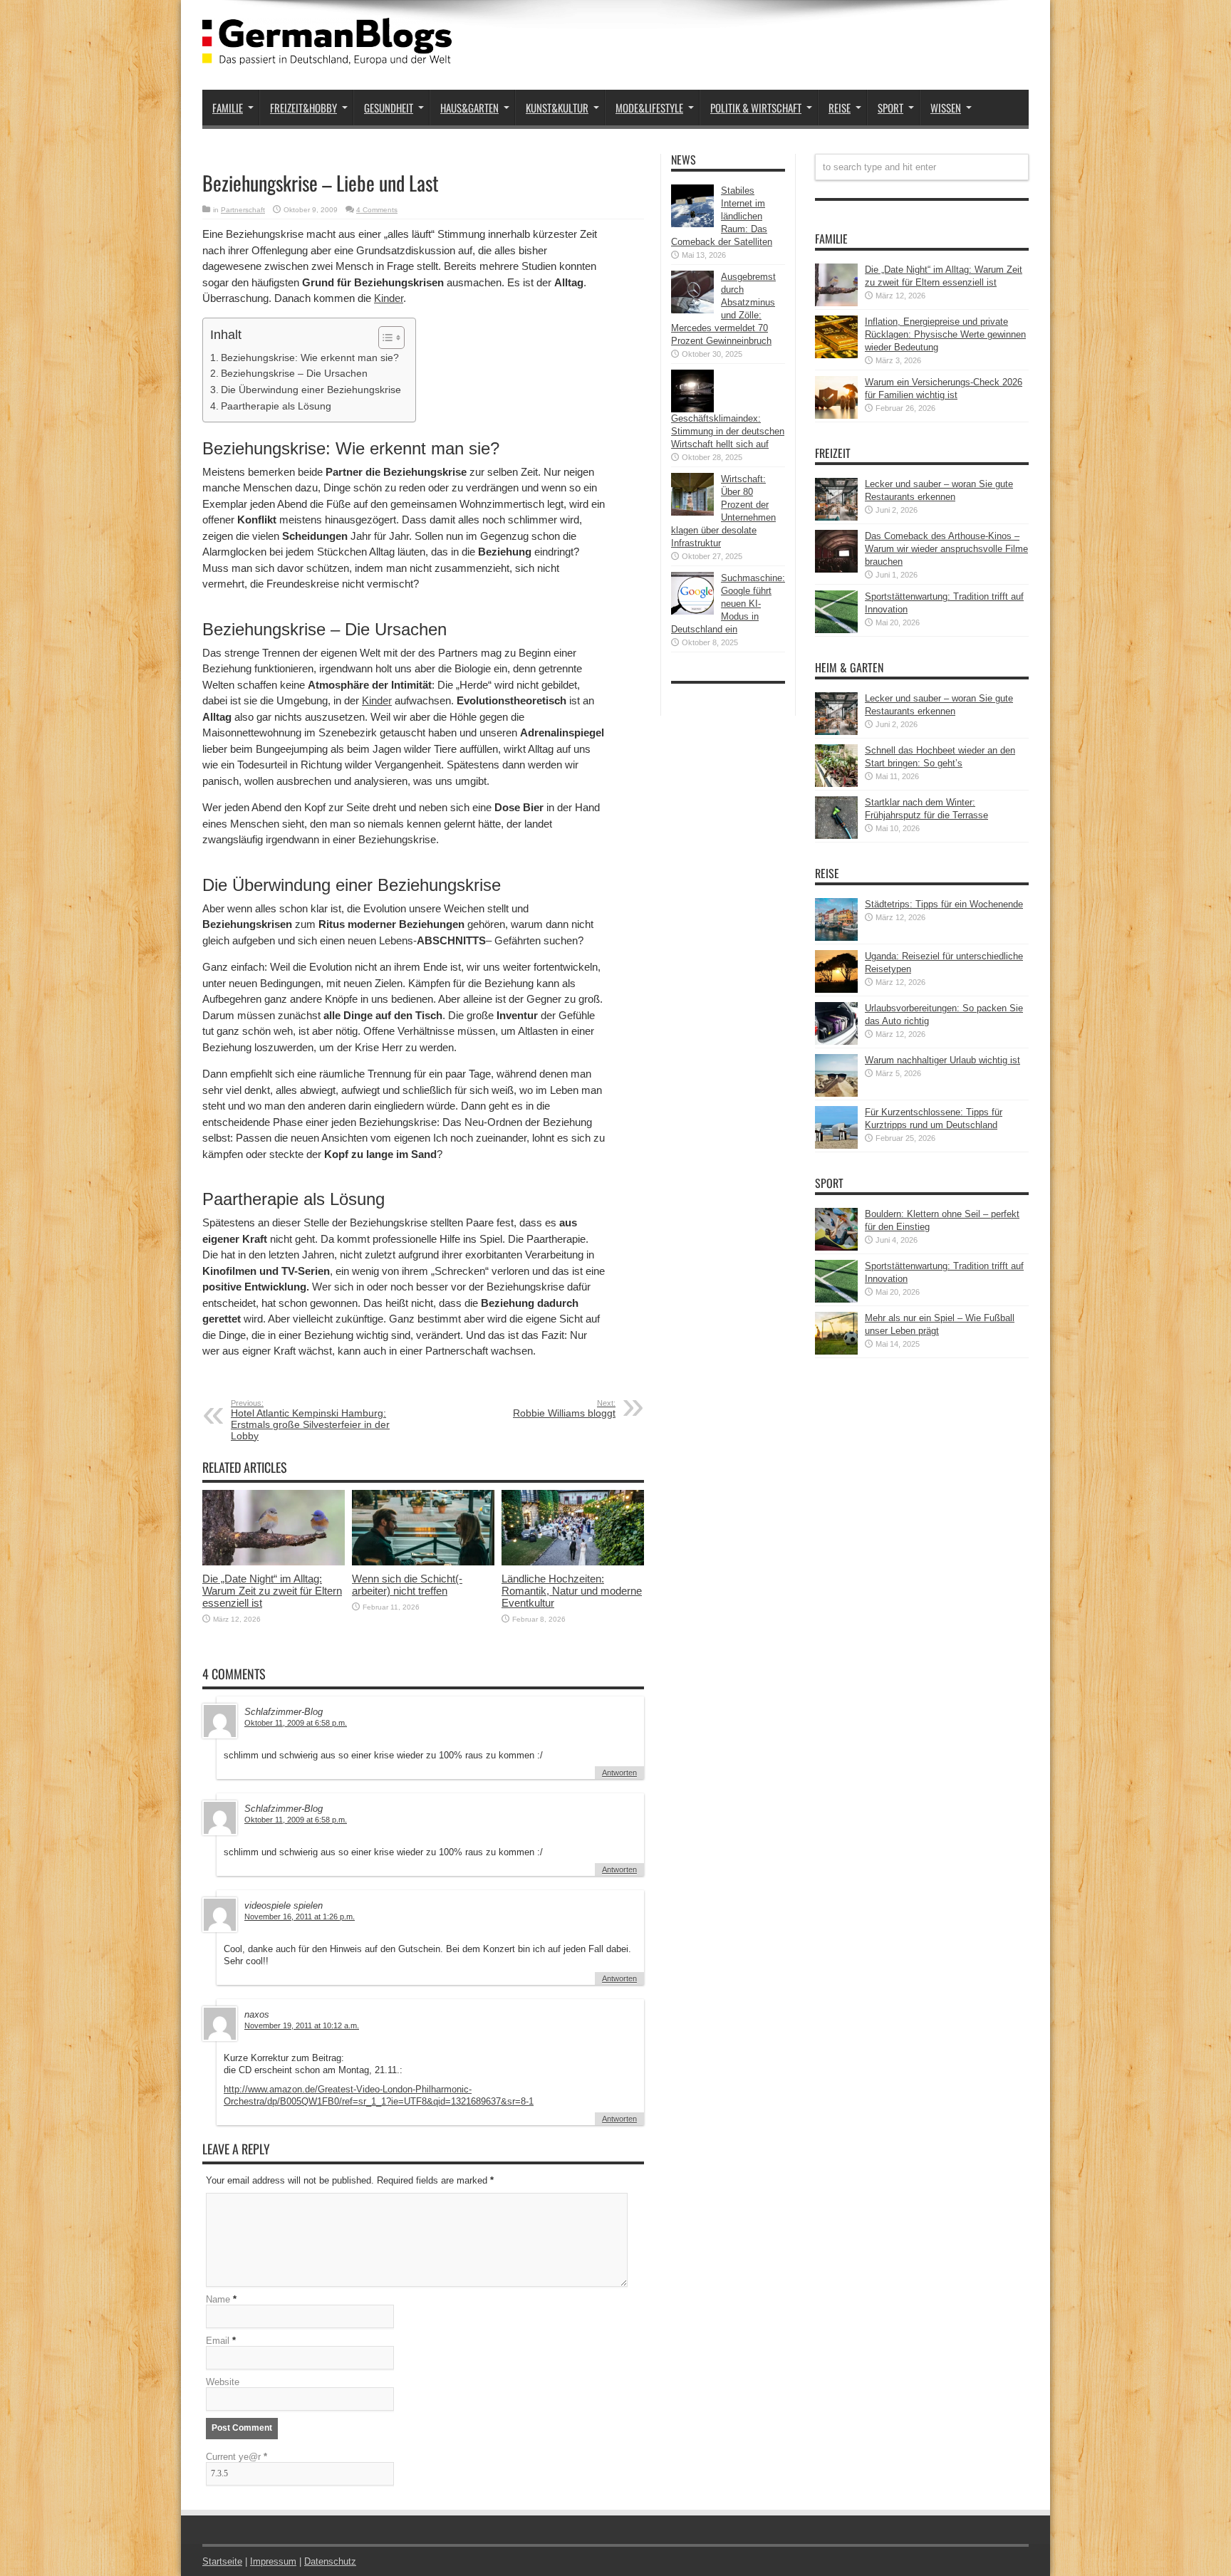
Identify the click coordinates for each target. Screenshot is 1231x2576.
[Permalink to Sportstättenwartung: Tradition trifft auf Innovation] (836, 630)
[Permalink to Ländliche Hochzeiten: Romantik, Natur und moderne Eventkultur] (573, 1562)
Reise (840, 108)
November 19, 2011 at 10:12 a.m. (302, 2025)
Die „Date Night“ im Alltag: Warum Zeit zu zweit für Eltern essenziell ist (272, 1591)
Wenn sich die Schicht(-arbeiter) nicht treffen (407, 1585)
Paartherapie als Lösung (276, 406)
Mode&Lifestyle (649, 108)
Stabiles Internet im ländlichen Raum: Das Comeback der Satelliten (722, 216)
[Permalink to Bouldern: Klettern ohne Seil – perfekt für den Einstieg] (836, 1247)
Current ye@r (237, 2457)
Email (218, 2341)
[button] (384, 338)
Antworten (619, 1773)
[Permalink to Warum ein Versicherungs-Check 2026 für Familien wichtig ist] (836, 416)
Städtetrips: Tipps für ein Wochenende (944, 904)
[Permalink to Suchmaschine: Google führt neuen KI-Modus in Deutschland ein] (692, 611)
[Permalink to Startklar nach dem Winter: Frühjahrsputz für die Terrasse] (836, 836)
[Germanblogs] (327, 54)
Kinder (389, 298)
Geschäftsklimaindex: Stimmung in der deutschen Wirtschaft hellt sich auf (728, 431)
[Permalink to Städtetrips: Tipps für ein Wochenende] (836, 938)
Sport (890, 108)
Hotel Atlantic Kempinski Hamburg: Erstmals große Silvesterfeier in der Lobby (310, 1420)
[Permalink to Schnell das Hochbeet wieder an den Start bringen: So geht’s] (836, 784)
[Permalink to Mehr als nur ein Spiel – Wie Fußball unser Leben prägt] (836, 1351)
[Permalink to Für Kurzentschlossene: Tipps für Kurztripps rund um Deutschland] (836, 1146)
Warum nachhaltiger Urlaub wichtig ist (942, 1060)
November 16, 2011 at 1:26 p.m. (300, 1917)
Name (218, 2299)
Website (223, 2382)
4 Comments (377, 210)
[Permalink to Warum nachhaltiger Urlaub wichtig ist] (836, 1094)
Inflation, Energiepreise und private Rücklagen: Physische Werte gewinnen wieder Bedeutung (945, 334)
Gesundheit (389, 108)
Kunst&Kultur (557, 108)
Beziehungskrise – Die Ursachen (294, 373)
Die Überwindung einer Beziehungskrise (311, 390)
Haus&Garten (469, 108)
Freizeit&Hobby (303, 108)
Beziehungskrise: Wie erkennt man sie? (310, 358)
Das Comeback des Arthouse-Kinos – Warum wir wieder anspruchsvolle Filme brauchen (946, 549)
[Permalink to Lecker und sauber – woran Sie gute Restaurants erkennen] (836, 517)
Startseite (222, 2561)
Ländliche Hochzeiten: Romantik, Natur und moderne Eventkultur (572, 1591)
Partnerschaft (243, 210)
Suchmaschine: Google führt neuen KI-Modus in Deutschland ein (728, 604)
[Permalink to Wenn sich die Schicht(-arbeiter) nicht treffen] (423, 1562)
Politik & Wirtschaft (756, 108)
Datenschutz (330, 2561)
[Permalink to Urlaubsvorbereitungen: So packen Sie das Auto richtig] (836, 1042)
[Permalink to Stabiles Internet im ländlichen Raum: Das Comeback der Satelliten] (692, 224)
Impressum (273, 2561)
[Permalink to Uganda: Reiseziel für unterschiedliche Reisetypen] (836, 990)
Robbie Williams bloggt (564, 1409)
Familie (228, 108)
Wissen (946, 108)
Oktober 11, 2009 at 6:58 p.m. (296, 1723)
